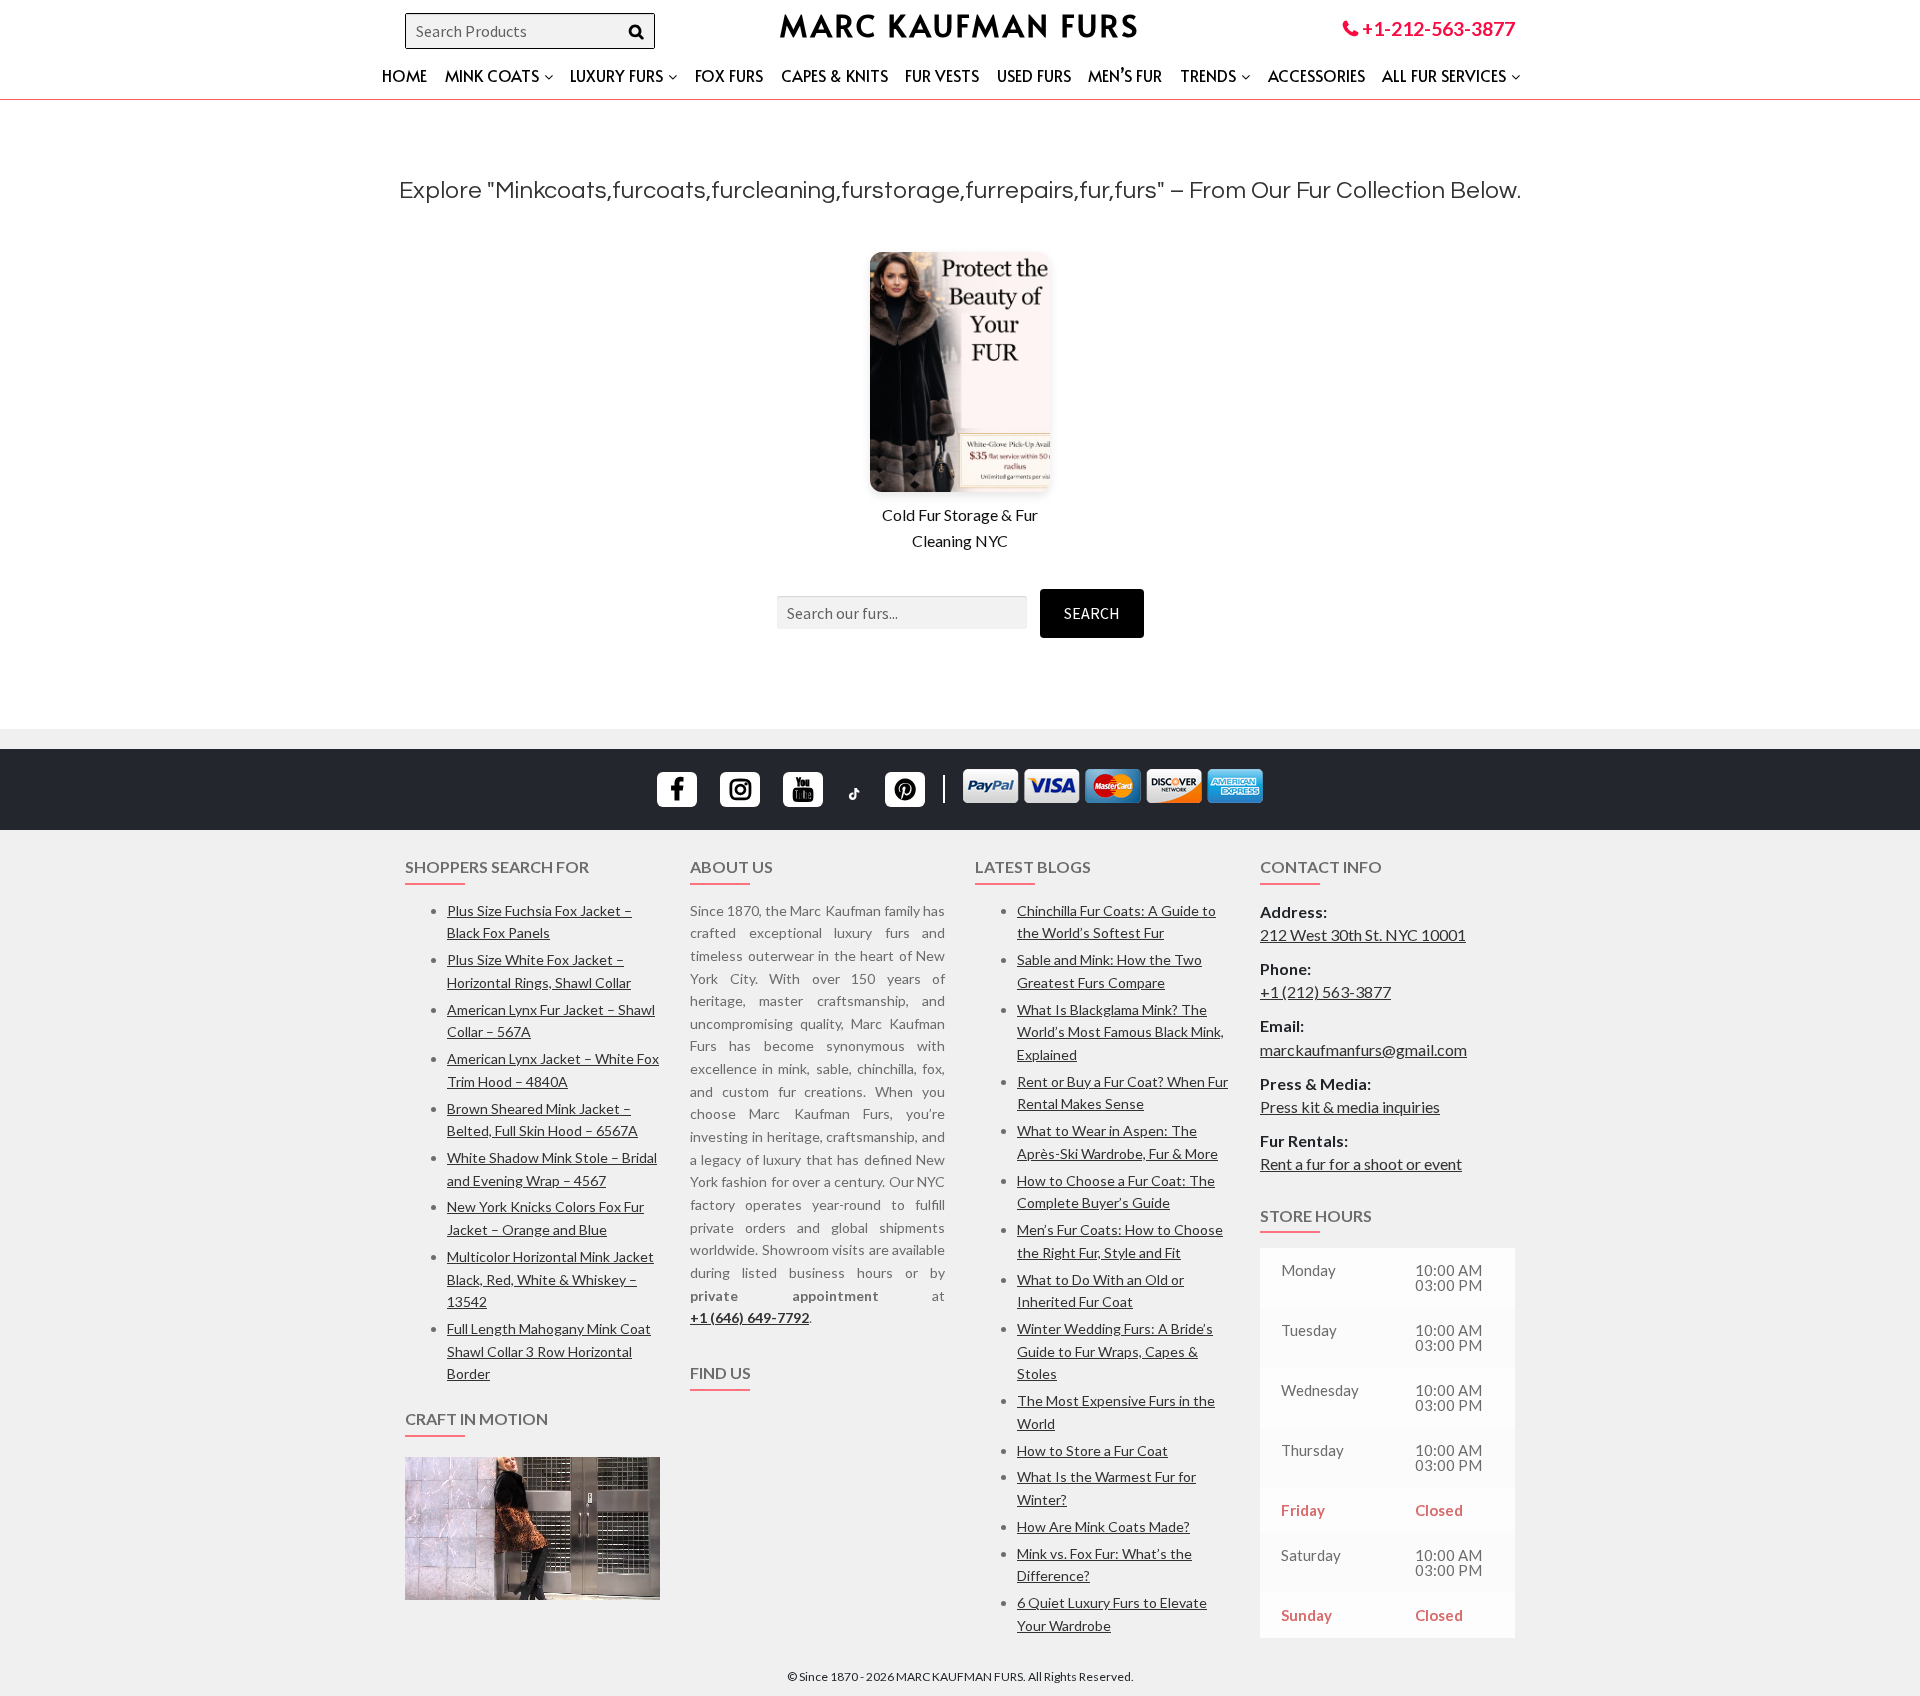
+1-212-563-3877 (1436, 28)
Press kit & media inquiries (1350, 1106)
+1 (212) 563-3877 (1325, 991)
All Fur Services (1444, 75)
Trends (1208, 75)
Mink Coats (492, 75)
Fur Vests (942, 75)
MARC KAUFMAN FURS (960, 24)
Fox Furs (729, 75)
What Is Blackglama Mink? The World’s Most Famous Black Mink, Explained (1120, 1032)
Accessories (1316, 75)
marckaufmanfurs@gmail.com (1363, 1049)
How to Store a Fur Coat (1092, 1450)
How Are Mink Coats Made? (1103, 1526)
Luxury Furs (616, 75)
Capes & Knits (834, 75)
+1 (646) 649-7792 (749, 1317)
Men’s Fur (1125, 75)
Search (1092, 613)
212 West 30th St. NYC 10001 (1363, 934)
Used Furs (1034, 75)
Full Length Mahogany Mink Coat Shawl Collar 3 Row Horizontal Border (549, 1351)
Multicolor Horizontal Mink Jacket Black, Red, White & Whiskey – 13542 (550, 1279)
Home (404, 75)
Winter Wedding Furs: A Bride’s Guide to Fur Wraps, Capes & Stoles (1115, 1351)
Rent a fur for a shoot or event (1361, 1163)
